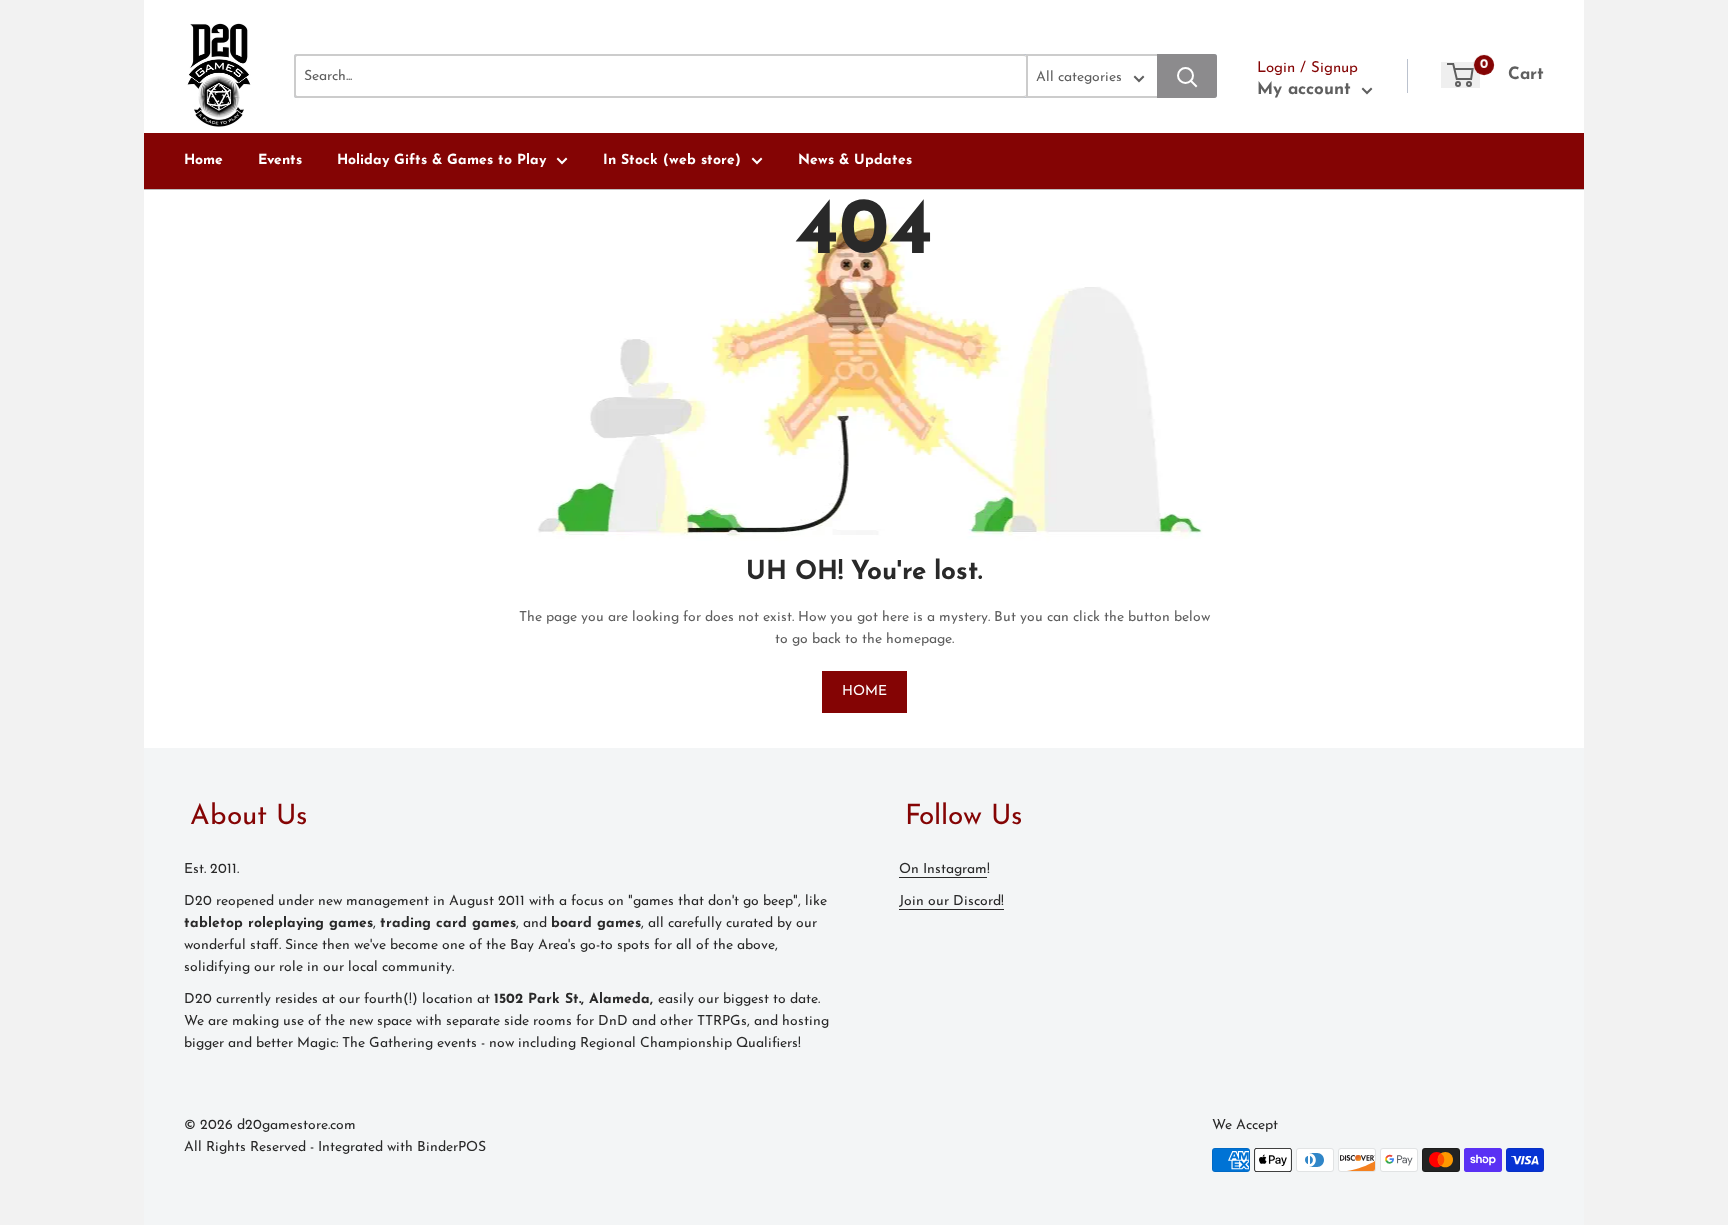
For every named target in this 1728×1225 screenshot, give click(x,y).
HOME (864, 691)
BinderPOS (451, 1147)
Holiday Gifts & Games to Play (441, 160)
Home (203, 160)
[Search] (1187, 76)
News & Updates (855, 160)
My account (1307, 89)
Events (280, 160)
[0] (1460, 75)
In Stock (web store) (672, 160)
